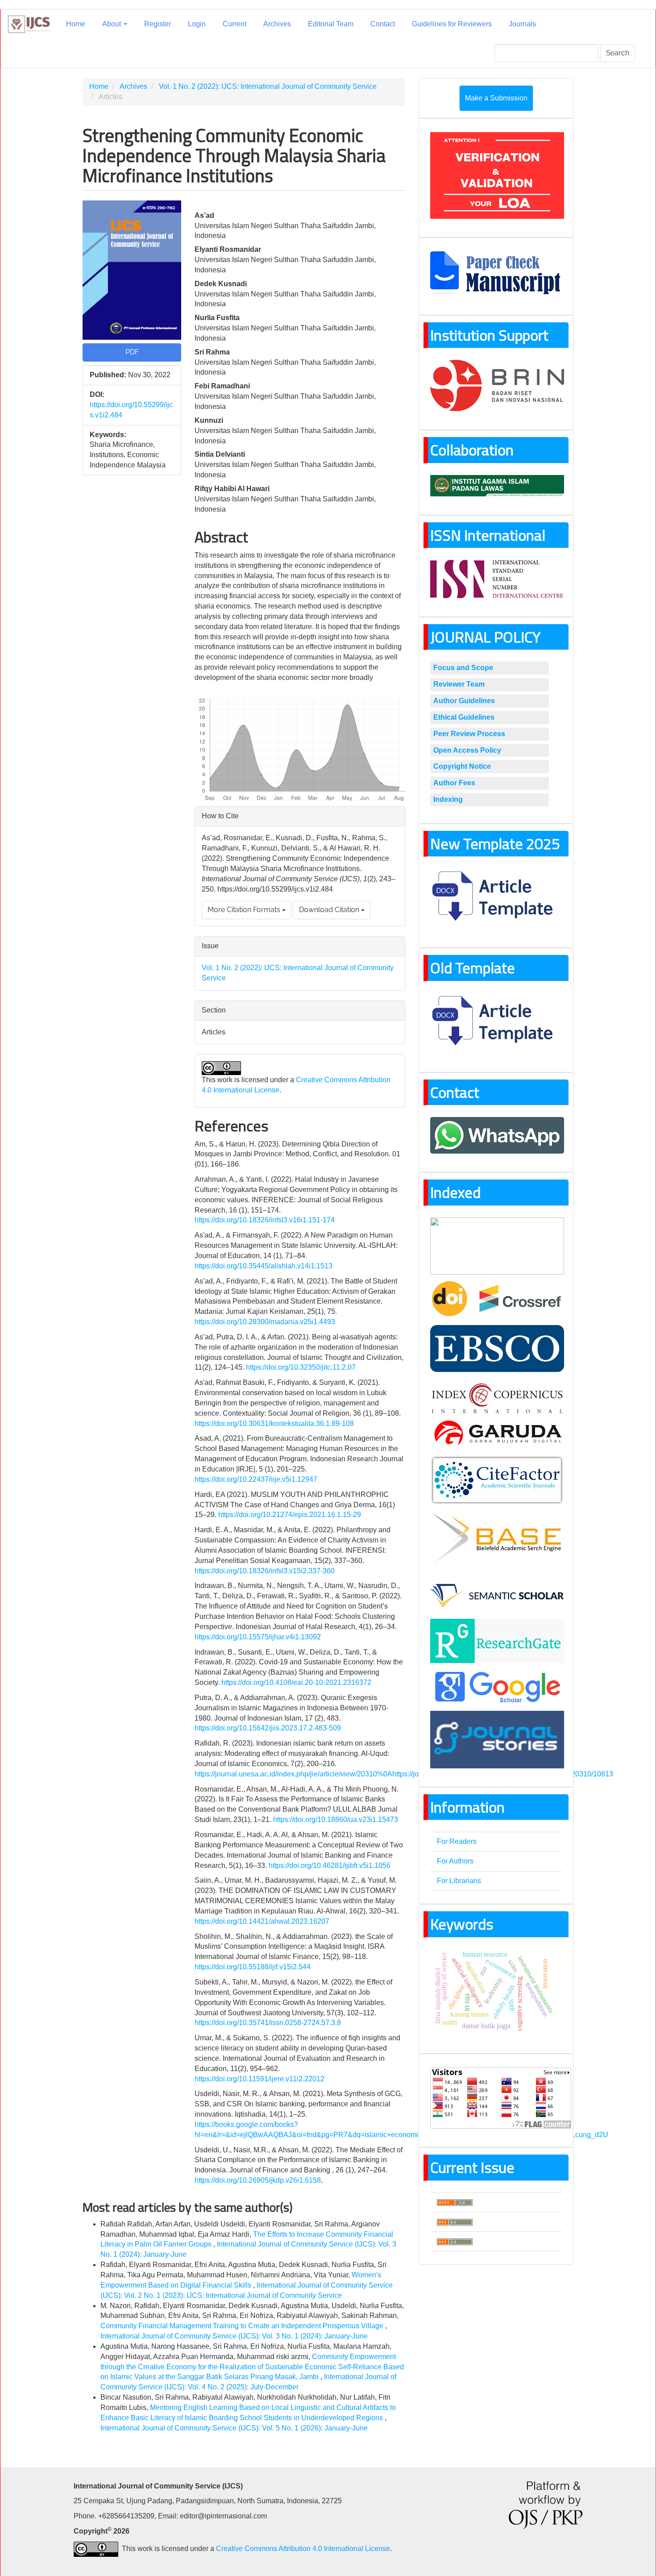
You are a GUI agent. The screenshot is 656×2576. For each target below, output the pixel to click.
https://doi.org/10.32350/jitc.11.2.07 (301, 1367)
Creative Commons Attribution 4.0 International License (303, 2549)
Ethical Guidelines (464, 717)
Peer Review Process (469, 734)
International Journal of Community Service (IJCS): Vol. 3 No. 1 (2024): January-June (234, 2336)
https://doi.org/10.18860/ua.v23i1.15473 (336, 1819)
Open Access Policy (467, 750)
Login (197, 24)
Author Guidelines (464, 701)
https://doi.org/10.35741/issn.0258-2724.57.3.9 (268, 2023)
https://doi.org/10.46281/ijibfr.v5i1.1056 (330, 1865)
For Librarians (459, 1881)
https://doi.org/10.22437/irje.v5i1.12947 (256, 1479)
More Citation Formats (245, 910)
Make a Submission (496, 98)
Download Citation (330, 910)
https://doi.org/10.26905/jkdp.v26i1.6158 (258, 2180)
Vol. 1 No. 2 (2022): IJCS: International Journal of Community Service (268, 86)
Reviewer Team (459, 684)
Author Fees (454, 783)
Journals (522, 24)
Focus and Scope (463, 668)
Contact (383, 24)
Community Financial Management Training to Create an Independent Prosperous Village (243, 2326)
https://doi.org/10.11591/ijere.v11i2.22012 (259, 2079)
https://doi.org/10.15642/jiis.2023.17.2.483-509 (268, 1728)
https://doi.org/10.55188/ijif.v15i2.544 (253, 1967)
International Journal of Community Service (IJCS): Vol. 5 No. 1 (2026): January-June (234, 2428)
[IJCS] (497, 1348)
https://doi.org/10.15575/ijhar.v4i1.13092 (258, 1637)
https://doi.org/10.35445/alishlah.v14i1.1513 (264, 1266)
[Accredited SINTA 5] (497, 1245)
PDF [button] (132, 352)
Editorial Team (331, 24)
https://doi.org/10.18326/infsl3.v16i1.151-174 (265, 1220)
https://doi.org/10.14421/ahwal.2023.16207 (262, 1921)
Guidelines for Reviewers (452, 24)
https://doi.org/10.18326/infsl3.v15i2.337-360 (265, 1571)
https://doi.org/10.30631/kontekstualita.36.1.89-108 (274, 1423)
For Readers (457, 1841)
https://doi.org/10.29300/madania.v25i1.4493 (265, 1322)
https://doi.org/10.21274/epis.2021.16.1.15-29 (290, 1515)
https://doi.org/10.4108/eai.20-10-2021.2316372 (296, 1682)
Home (76, 24)
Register (158, 24)
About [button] (112, 24)
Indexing (448, 799)
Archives (277, 24)
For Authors (455, 1861)
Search (618, 53)
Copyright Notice (462, 766)
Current (235, 24)
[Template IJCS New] (497, 898)
